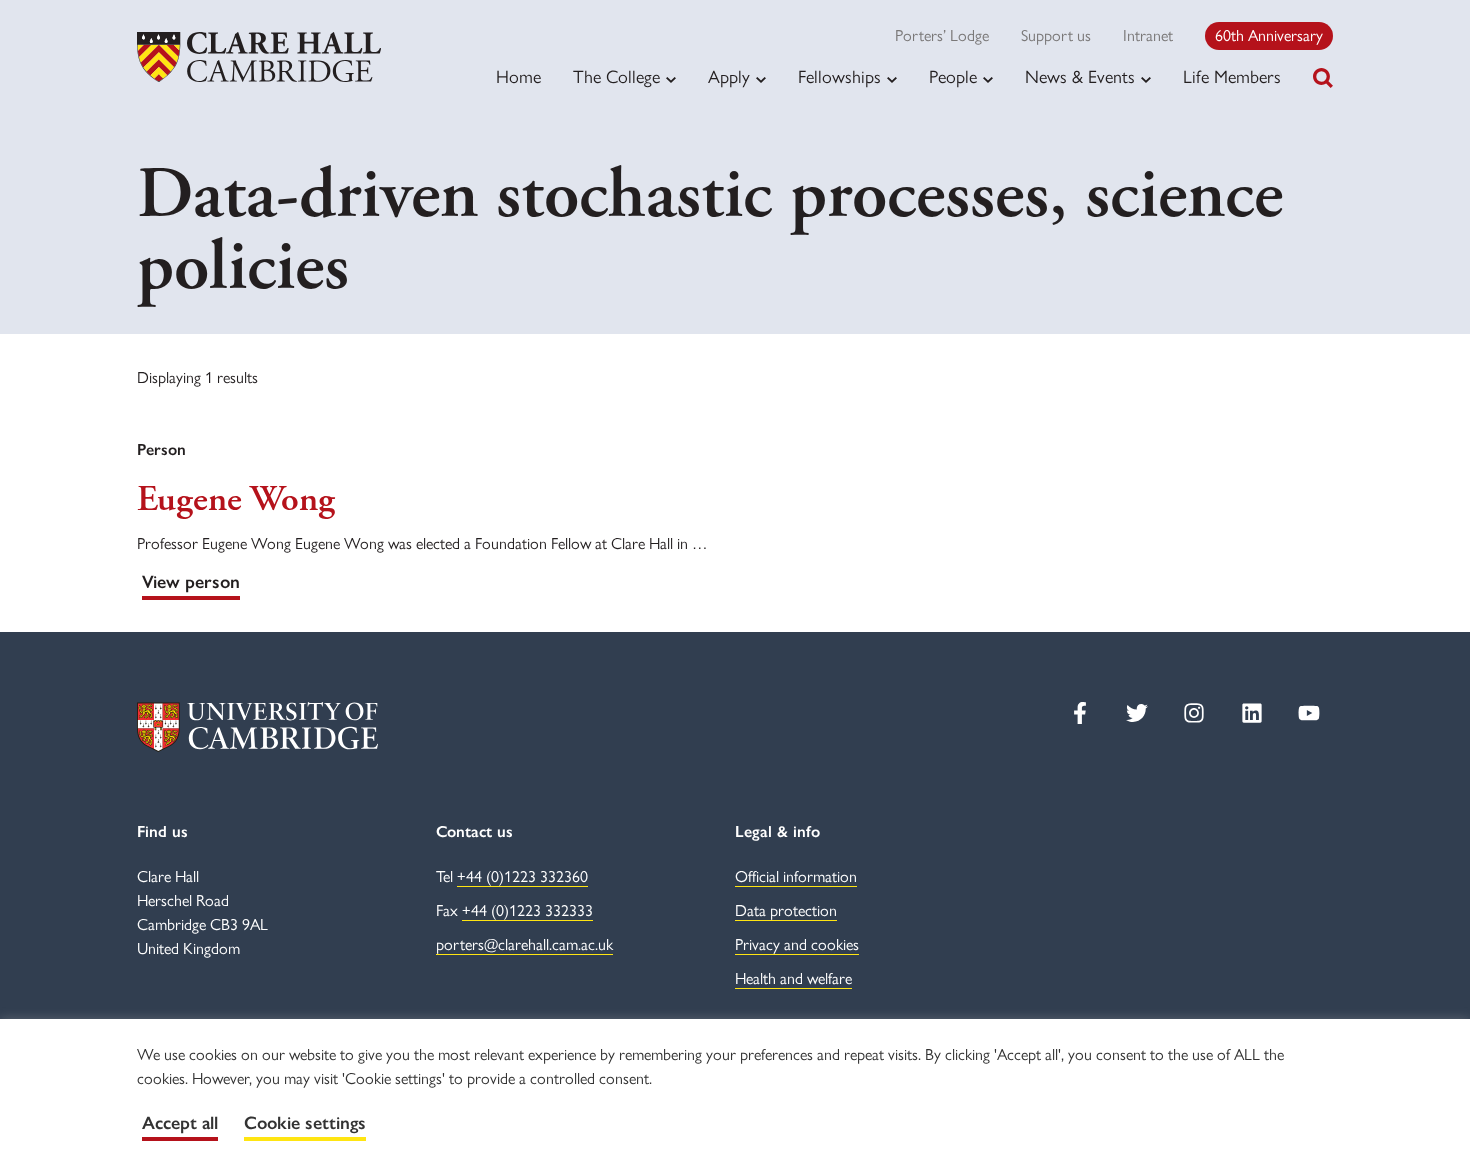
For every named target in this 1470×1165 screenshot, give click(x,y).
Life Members (1232, 77)
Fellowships (839, 77)
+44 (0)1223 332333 (527, 910)
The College (616, 77)
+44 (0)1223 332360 (522, 876)
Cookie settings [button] (305, 1123)
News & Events (1080, 77)
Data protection (786, 910)
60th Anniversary (1269, 35)
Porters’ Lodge (942, 35)
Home (518, 77)
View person (191, 582)
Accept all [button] (180, 1123)
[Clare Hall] (259, 57)
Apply (729, 77)
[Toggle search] (1323, 78)
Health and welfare (793, 978)
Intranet (1148, 35)
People (953, 77)
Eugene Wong (236, 500)
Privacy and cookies (797, 944)
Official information (796, 876)
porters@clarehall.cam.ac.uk (524, 944)
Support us (1056, 35)
